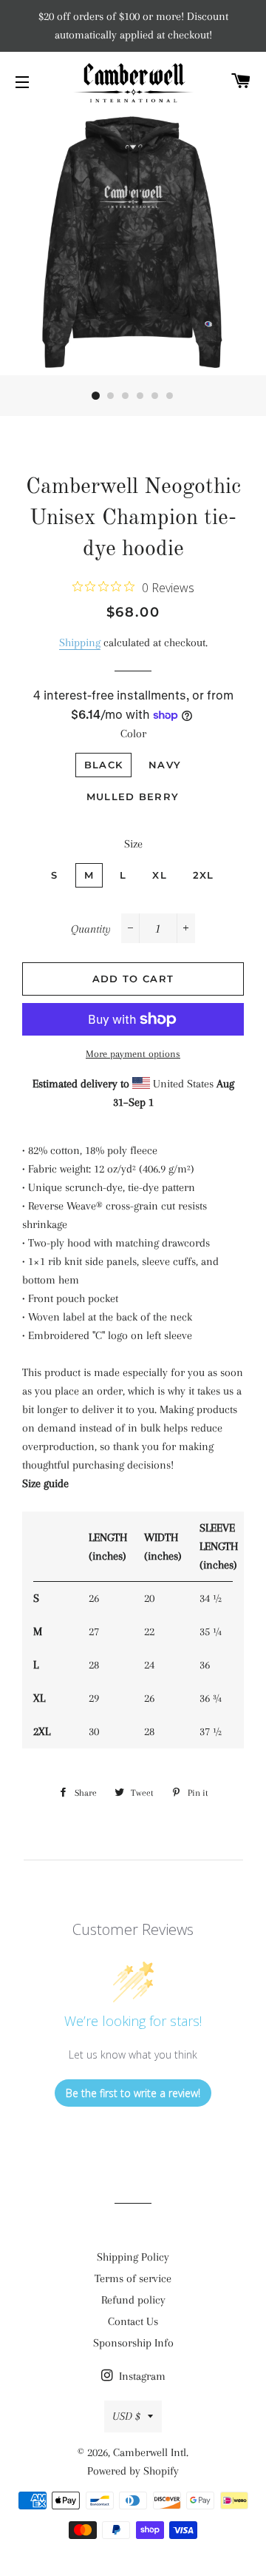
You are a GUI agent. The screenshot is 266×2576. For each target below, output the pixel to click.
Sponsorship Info (133, 2343)
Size (133, 844)
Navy (165, 765)
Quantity (91, 929)
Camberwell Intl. (151, 2452)
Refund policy (133, 2300)
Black (104, 765)
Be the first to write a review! (133, 2093)
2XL (204, 875)
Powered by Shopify (133, 2471)
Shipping (80, 643)
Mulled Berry (133, 796)
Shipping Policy (133, 2257)
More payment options (133, 1054)
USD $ (126, 2416)
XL (160, 875)
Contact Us (133, 2321)
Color (133, 734)
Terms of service (133, 2278)
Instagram (141, 2376)
